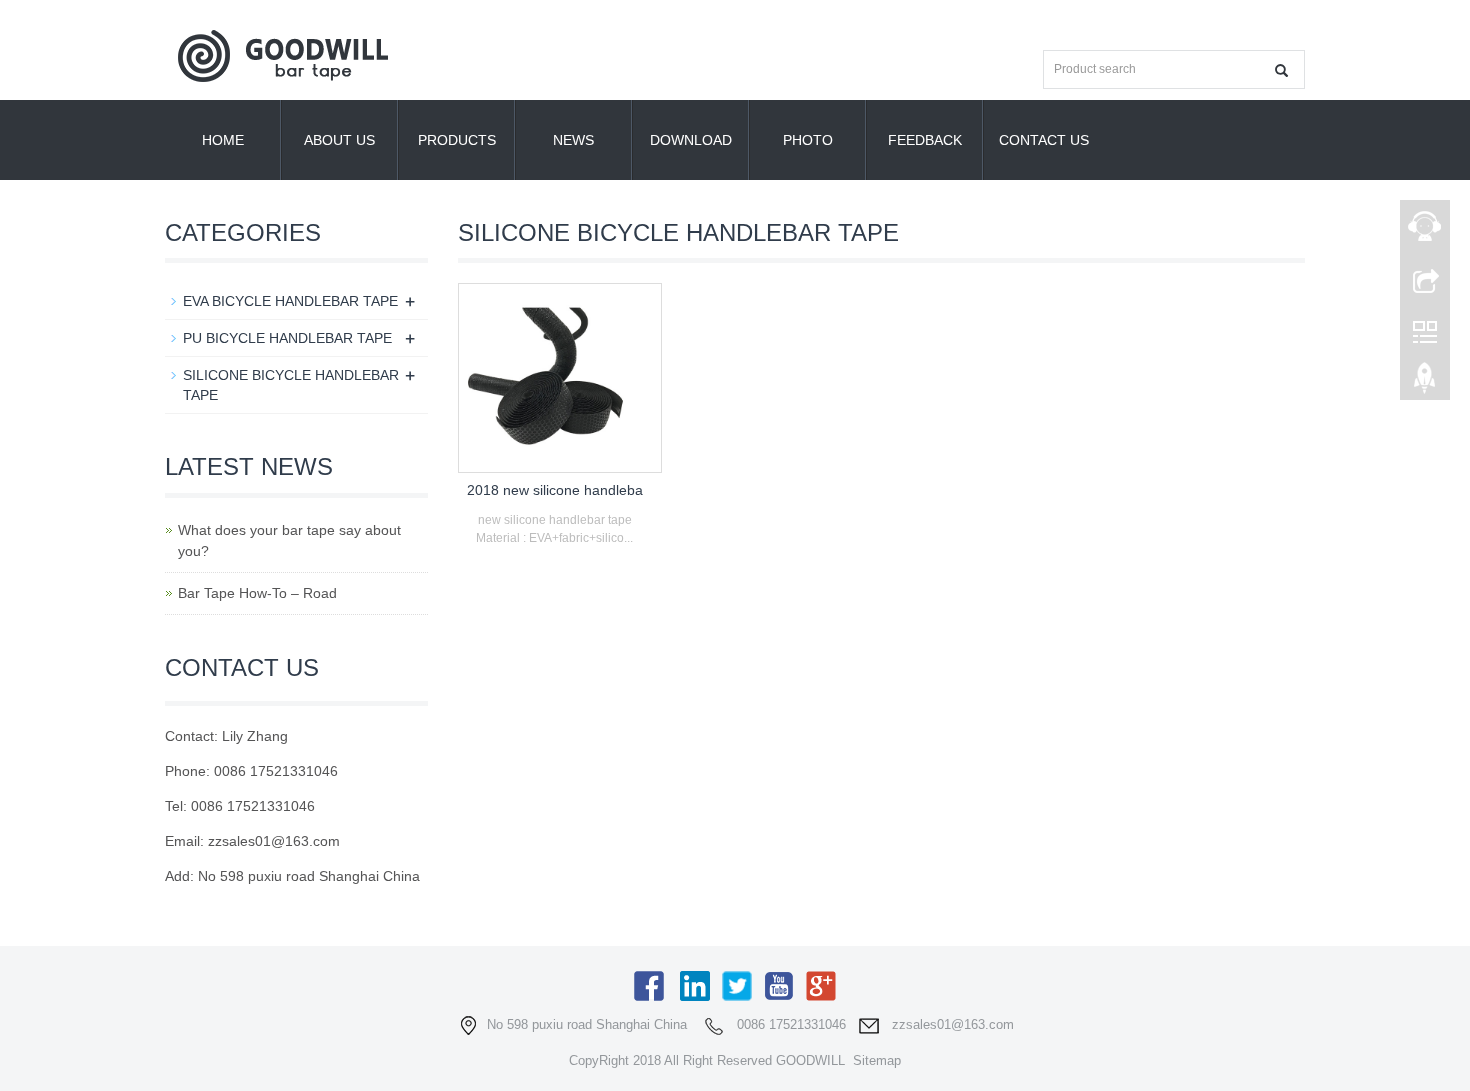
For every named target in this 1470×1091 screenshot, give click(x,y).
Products (457, 140)
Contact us (1044, 140)
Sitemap (877, 1060)
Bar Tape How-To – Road (257, 593)
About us (339, 140)
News (573, 140)
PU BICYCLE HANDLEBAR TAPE (287, 338)
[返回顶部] (1425, 383)
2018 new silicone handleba (555, 490)
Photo (808, 140)
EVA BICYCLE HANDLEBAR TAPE (290, 301)
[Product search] (1281, 70)
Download (691, 140)
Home (223, 140)
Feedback (925, 140)
